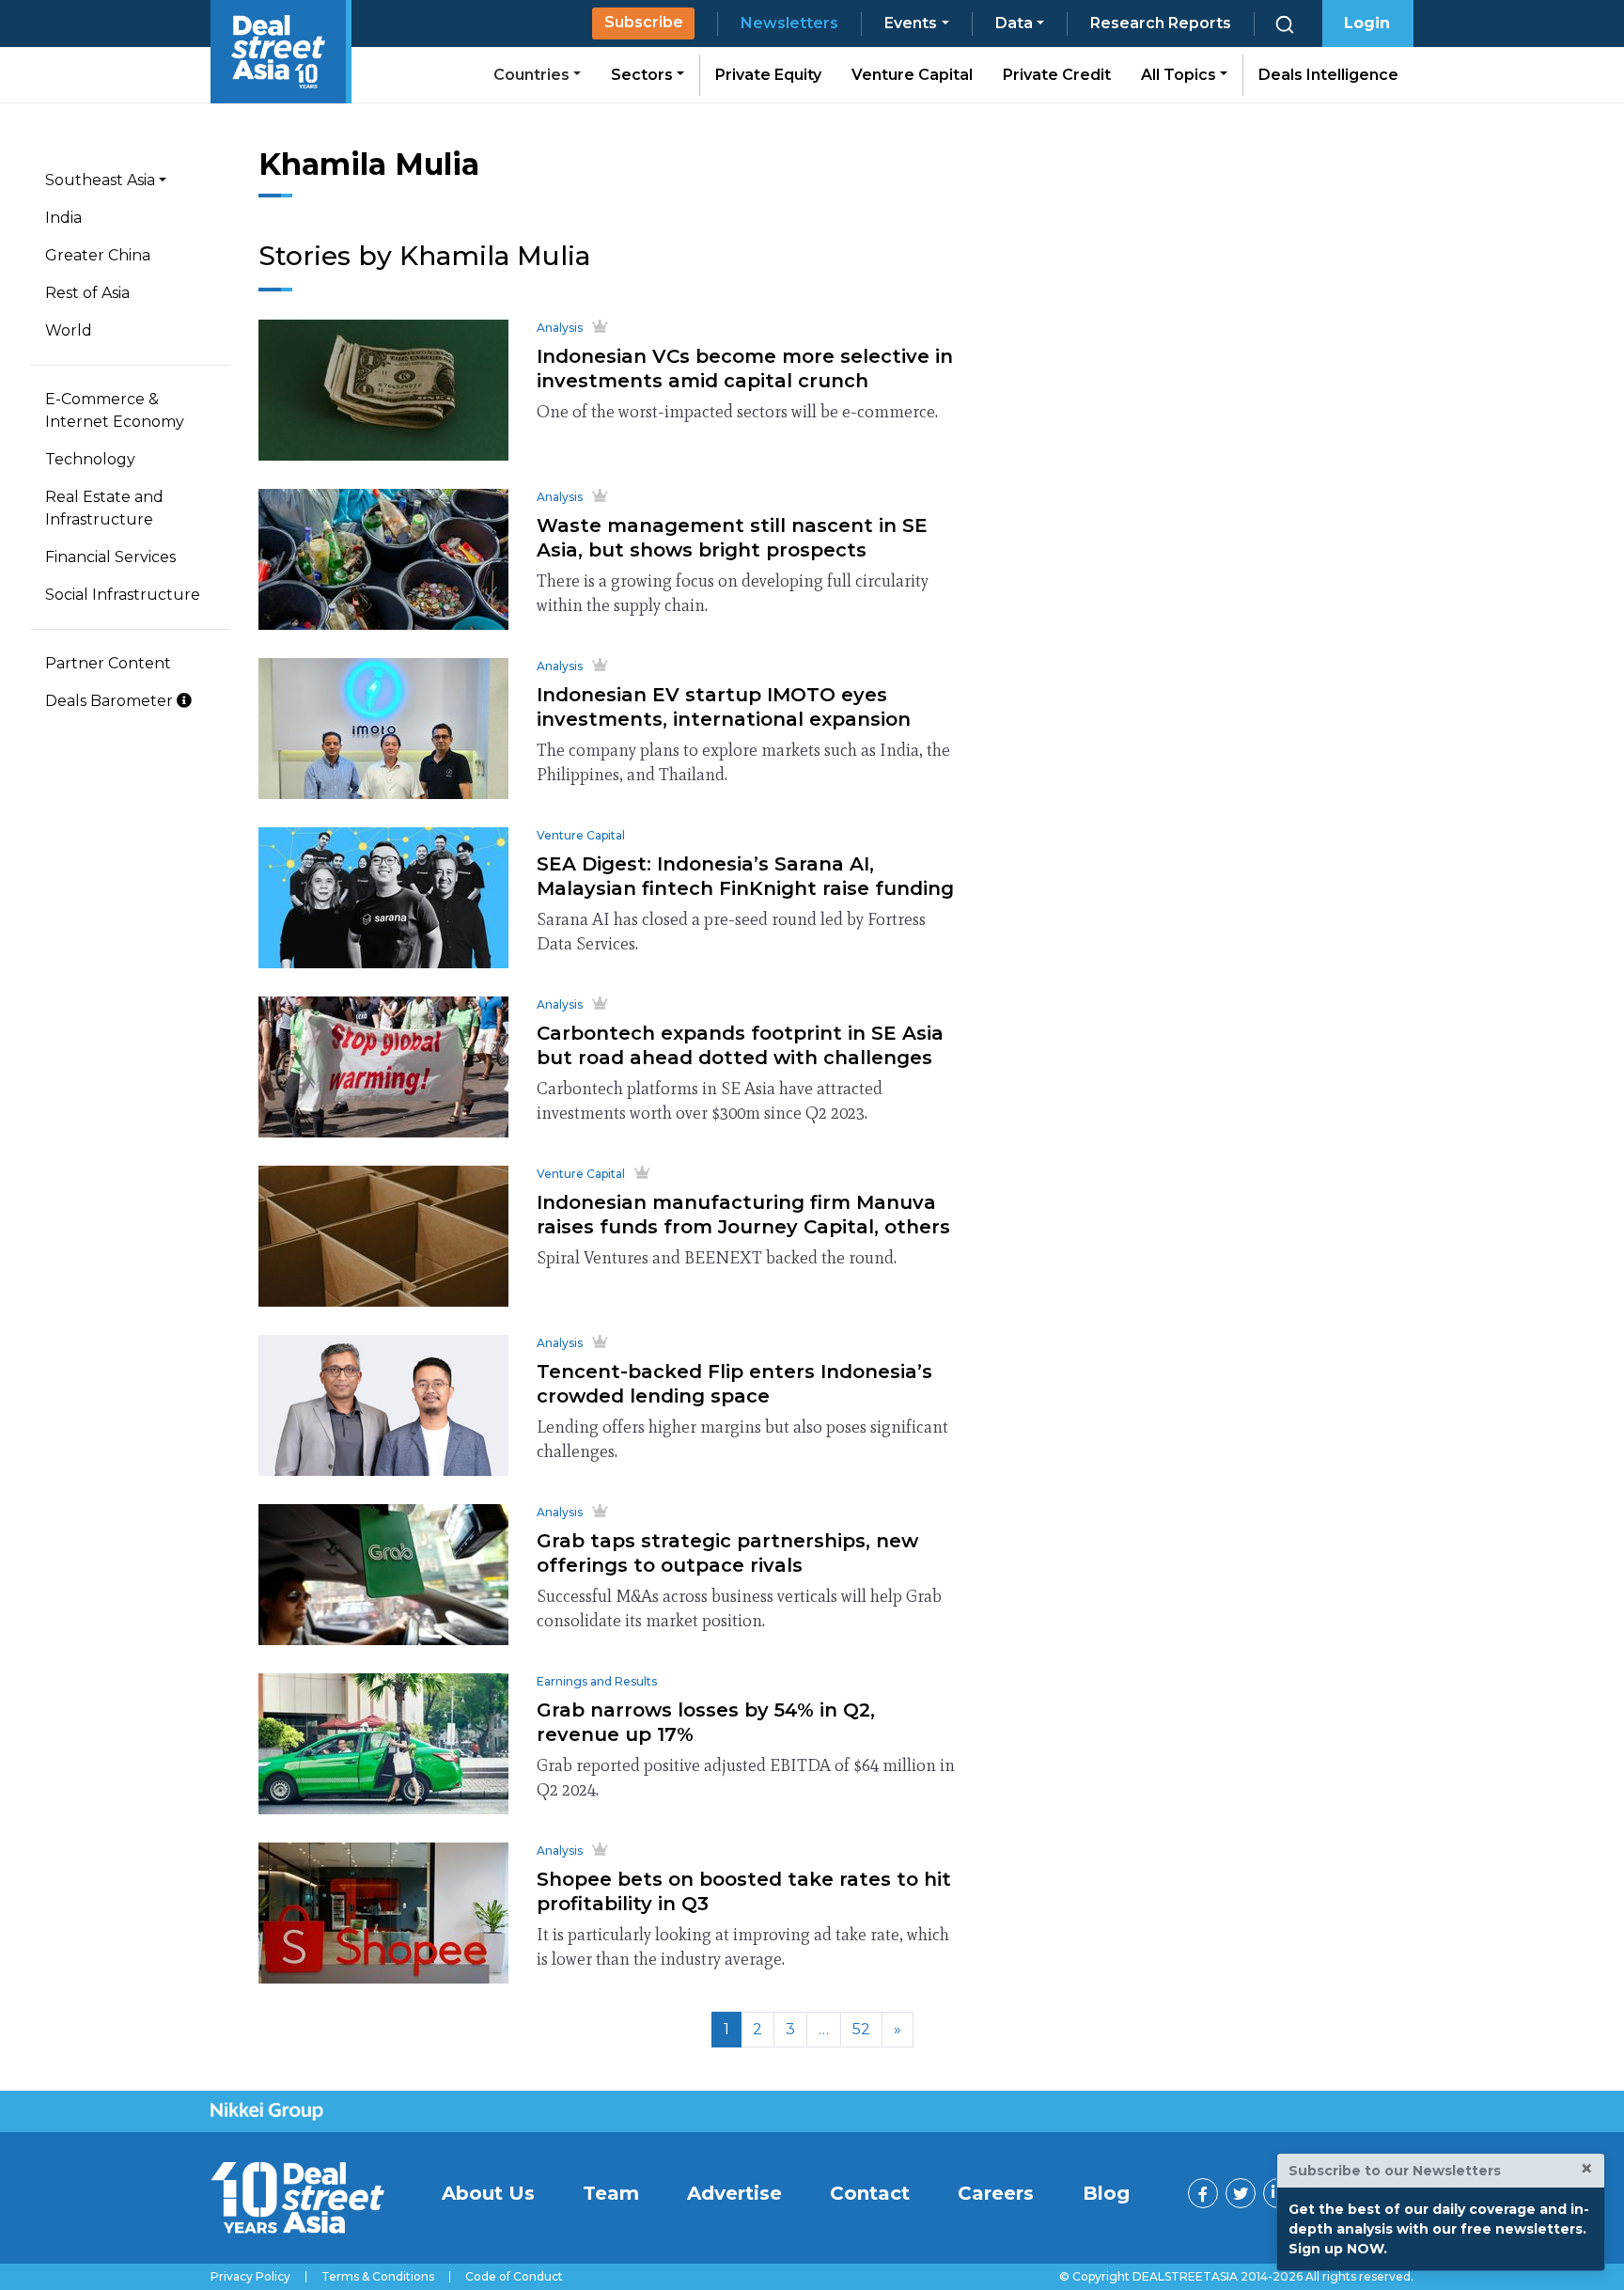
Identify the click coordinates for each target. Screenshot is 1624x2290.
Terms (378, 2277)
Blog (1106, 2193)
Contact (870, 2193)
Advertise (734, 2193)
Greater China (98, 255)
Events (911, 23)
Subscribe (644, 22)
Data (1014, 23)
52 (861, 2029)
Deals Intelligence (1328, 75)
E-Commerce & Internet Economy (115, 410)
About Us (488, 2193)
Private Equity (768, 75)
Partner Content (108, 663)
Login (1367, 23)
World (69, 330)
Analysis (560, 328)
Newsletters (789, 23)
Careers (996, 2193)
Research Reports (1161, 23)
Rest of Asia (87, 293)
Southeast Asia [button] (100, 180)
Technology (90, 459)
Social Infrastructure (123, 595)
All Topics (1180, 75)
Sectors (644, 75)
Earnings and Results (597, 1681)
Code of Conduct (514, 2277)
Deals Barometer (111, 701)
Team (611, 2193)
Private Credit (1057, 75)
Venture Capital (912, 75)
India (63, 218)
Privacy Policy (250, 2277)
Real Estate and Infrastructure (104, 508)
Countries (533, 75)
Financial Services (110, 557)
